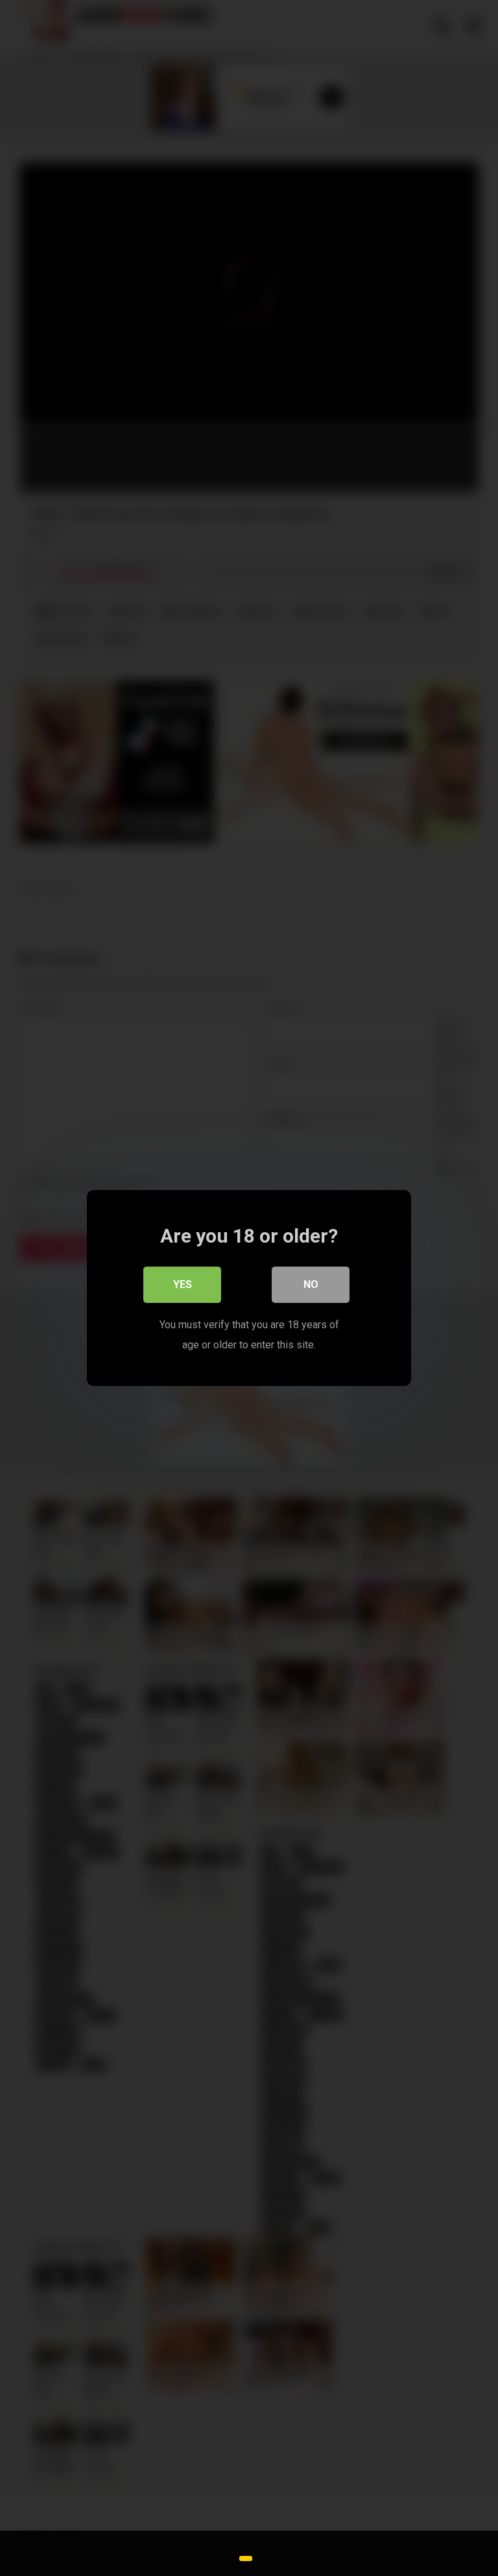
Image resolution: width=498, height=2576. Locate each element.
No (311, 1284)
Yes (183, 1284)
